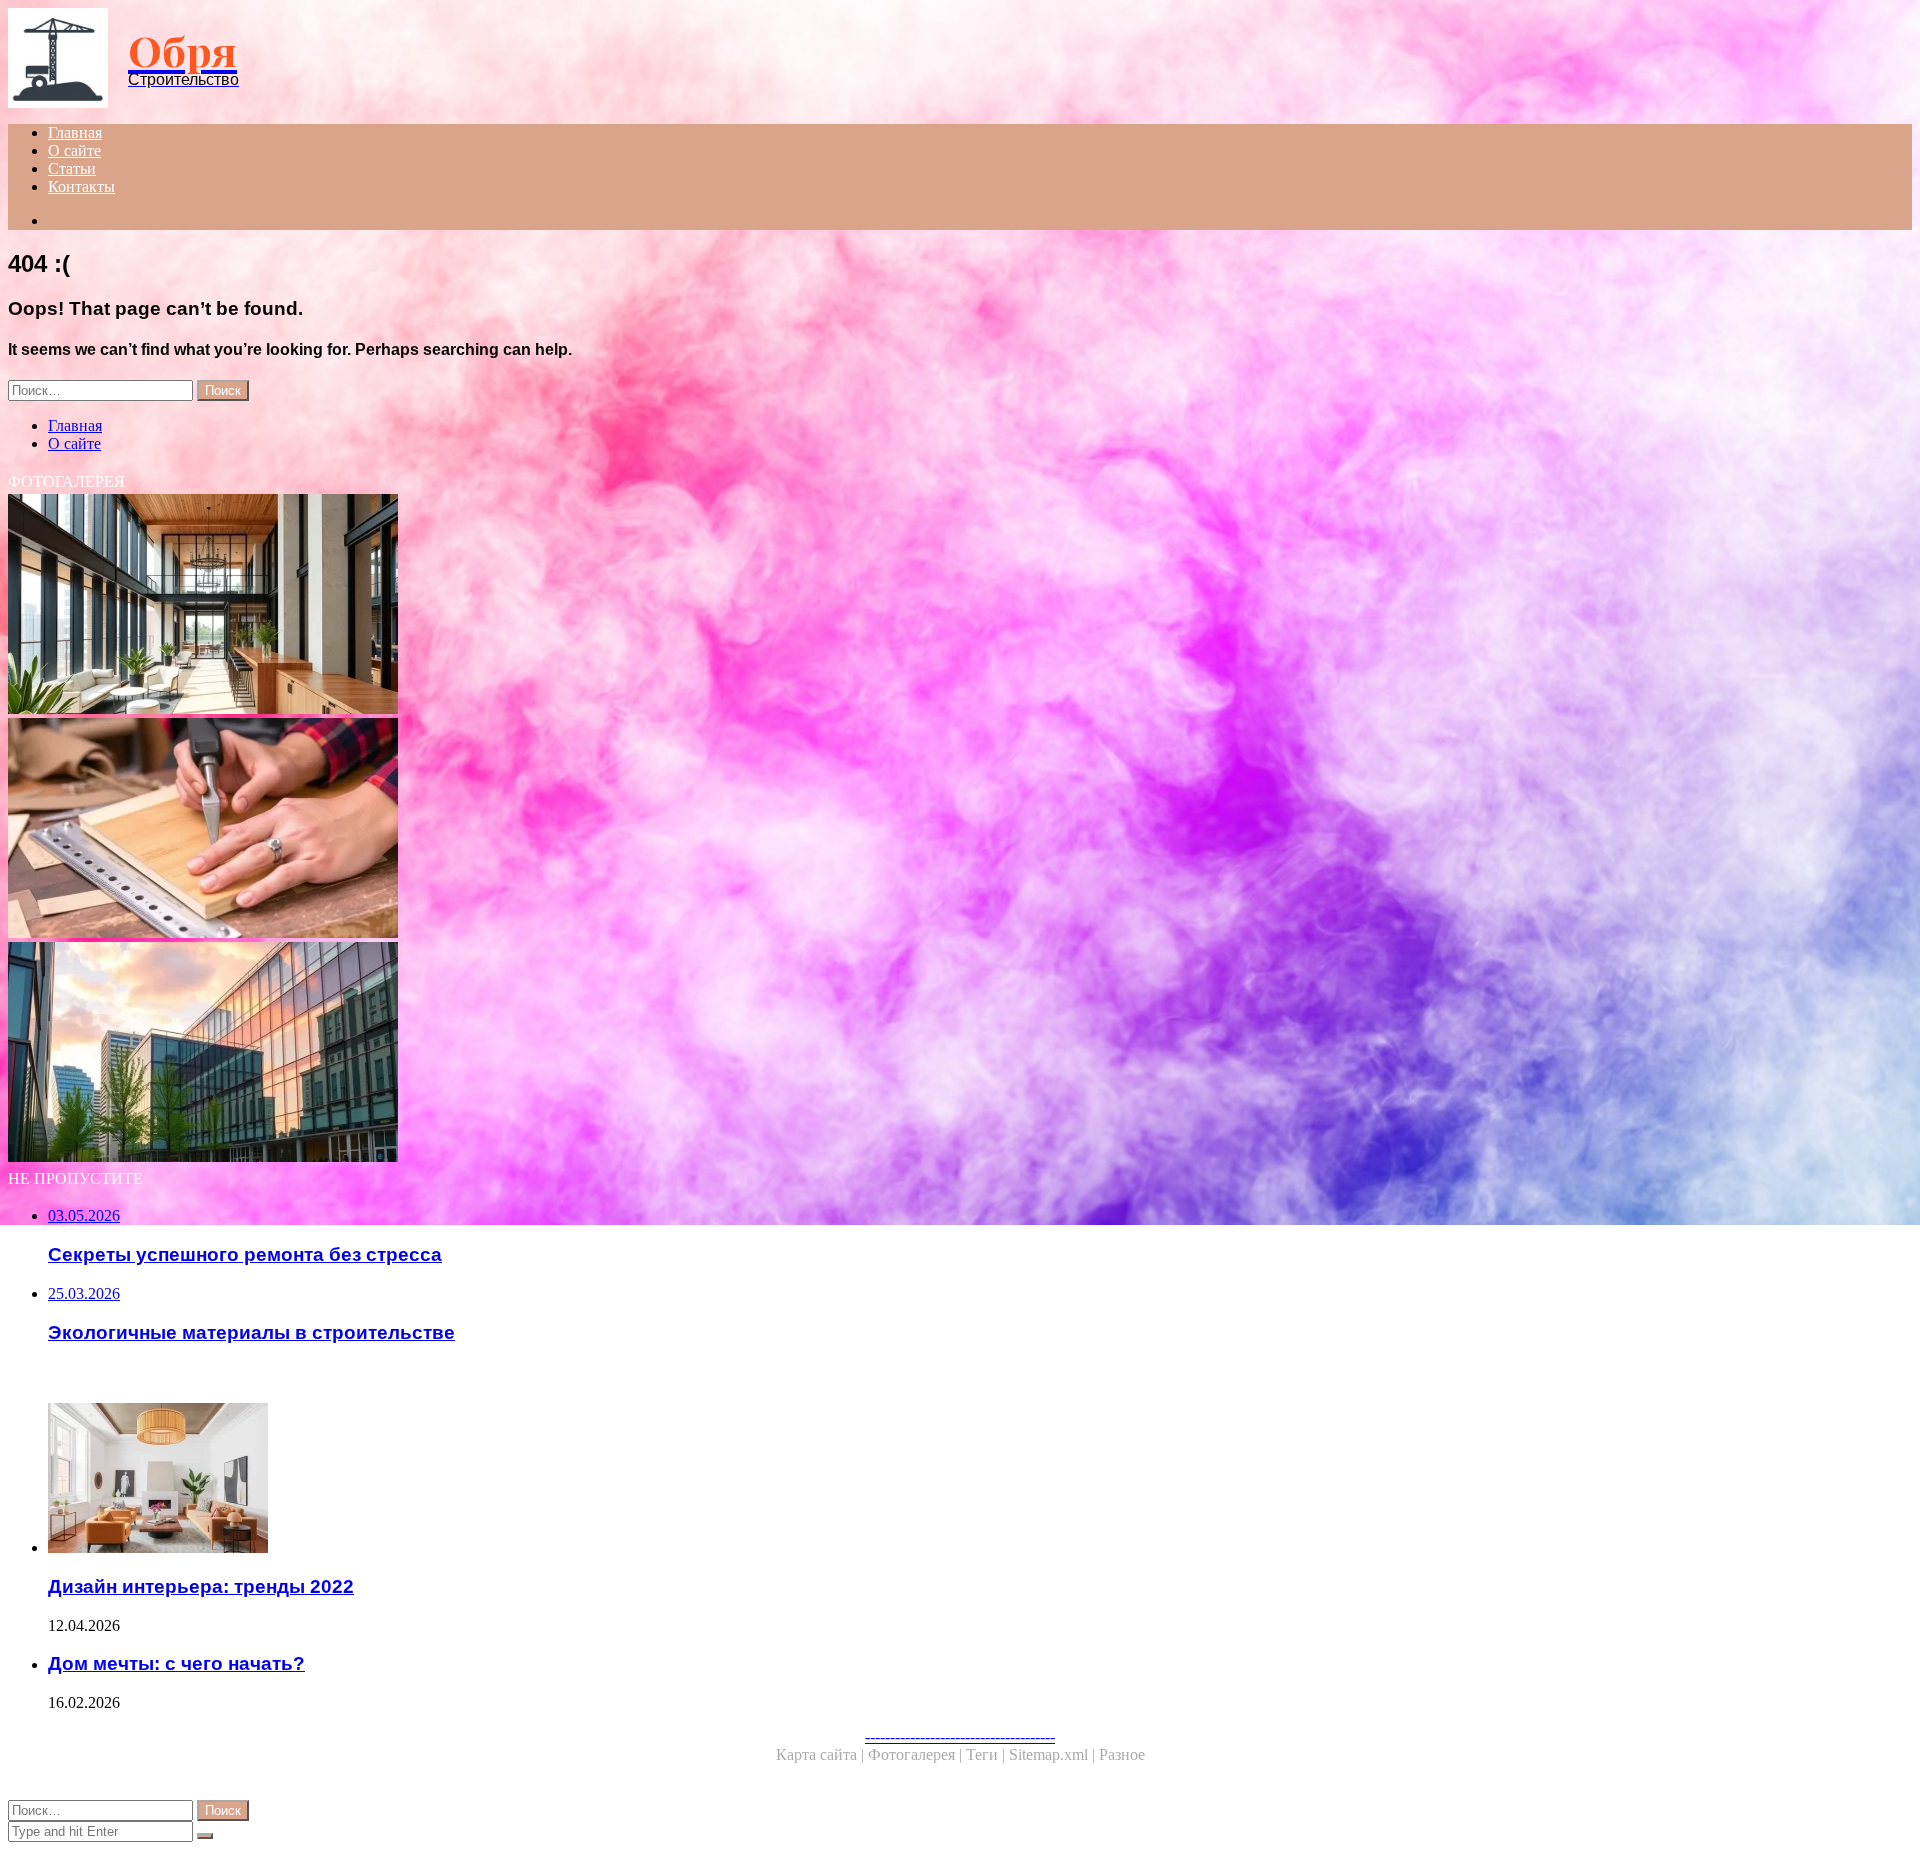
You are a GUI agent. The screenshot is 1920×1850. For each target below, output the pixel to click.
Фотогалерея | (917, 1754)
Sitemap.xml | (1054, 1754)
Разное (1122, 1754)
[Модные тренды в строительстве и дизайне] (608, 606)
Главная (75, 132)
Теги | (987, 1754)
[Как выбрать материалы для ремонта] (608, 830)
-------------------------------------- (960, 1736)
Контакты (81, 186)
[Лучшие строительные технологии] (608, 1054)
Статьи (72, 168)
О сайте (74, 150)
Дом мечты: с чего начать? (176, 1663)
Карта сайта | (822, 1754)
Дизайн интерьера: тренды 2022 (201, 1586)
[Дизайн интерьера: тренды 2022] (628, 1480)
